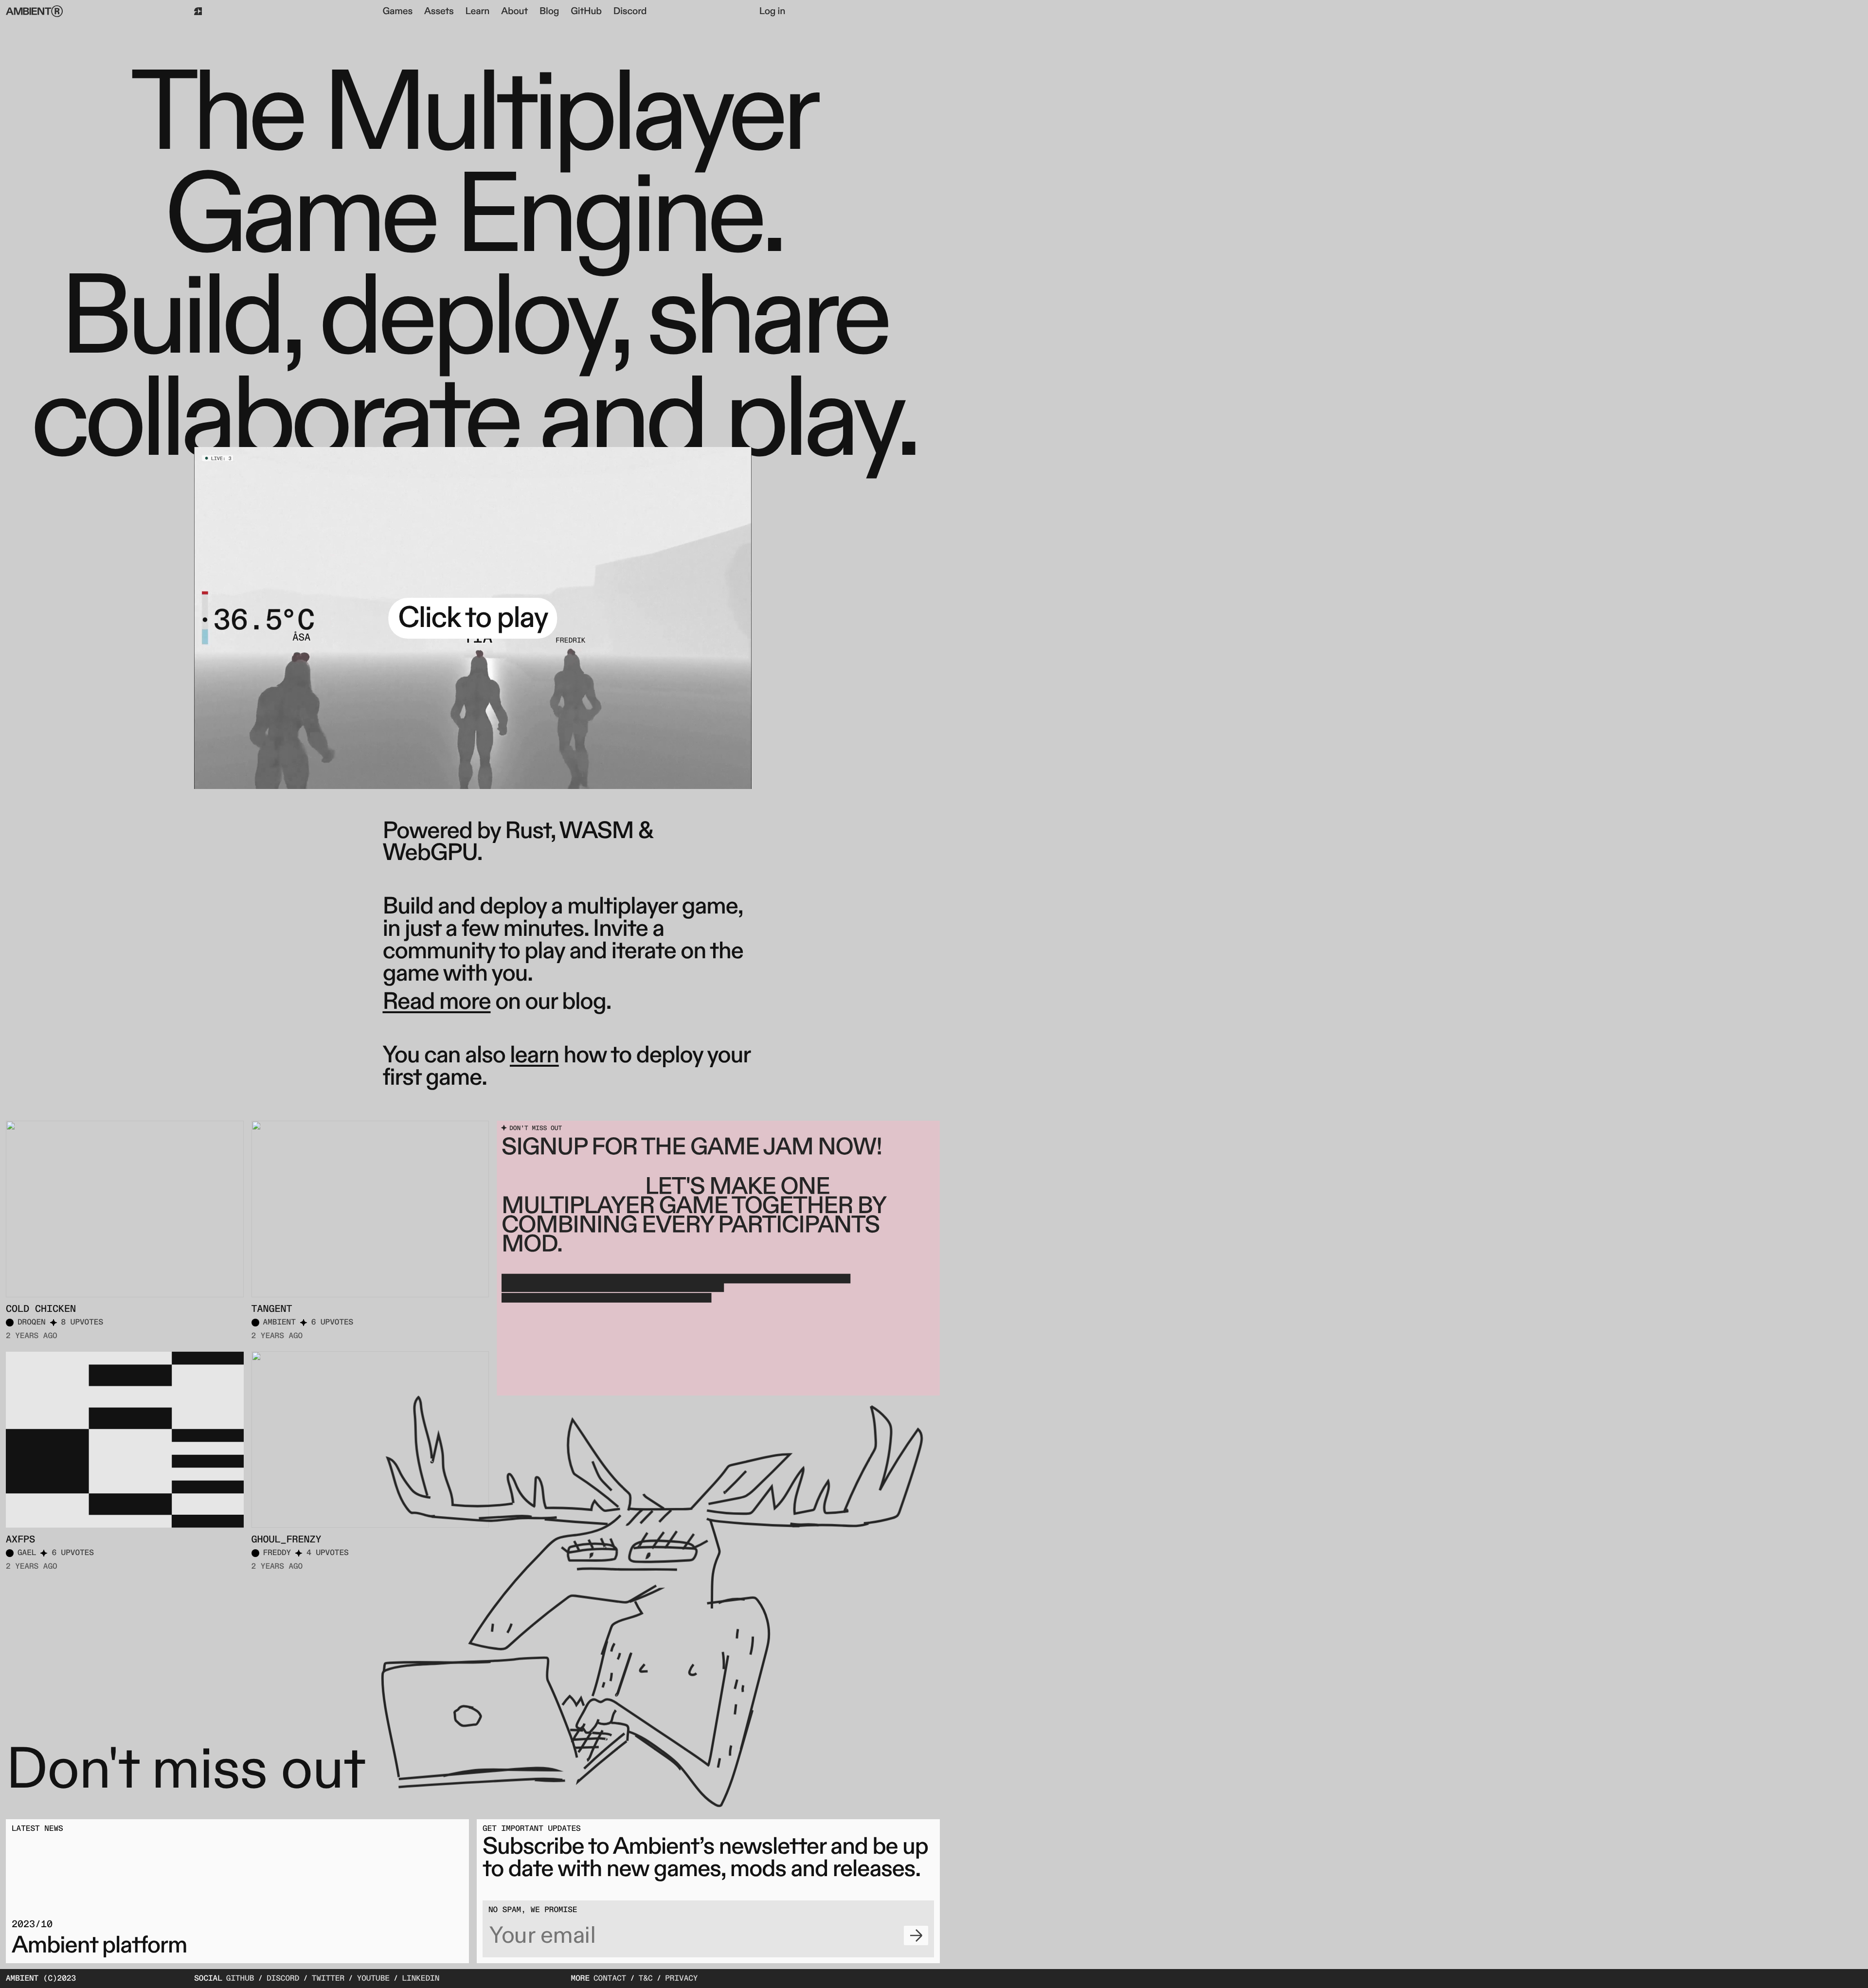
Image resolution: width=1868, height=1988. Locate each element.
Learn (478, 12)
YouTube (373, 1979)
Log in (772, 12)
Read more (436, 1002)
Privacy (681, 1979)
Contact (610, 1979)
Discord (630, 12)
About (514, 12)
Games (397, 12)
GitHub (586, 12)
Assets (439, 12)
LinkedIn (421, 1979)
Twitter (328, 1979)
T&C (646, 1979)
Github (240, 1979)
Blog (549, 12)
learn (534, 1056)
